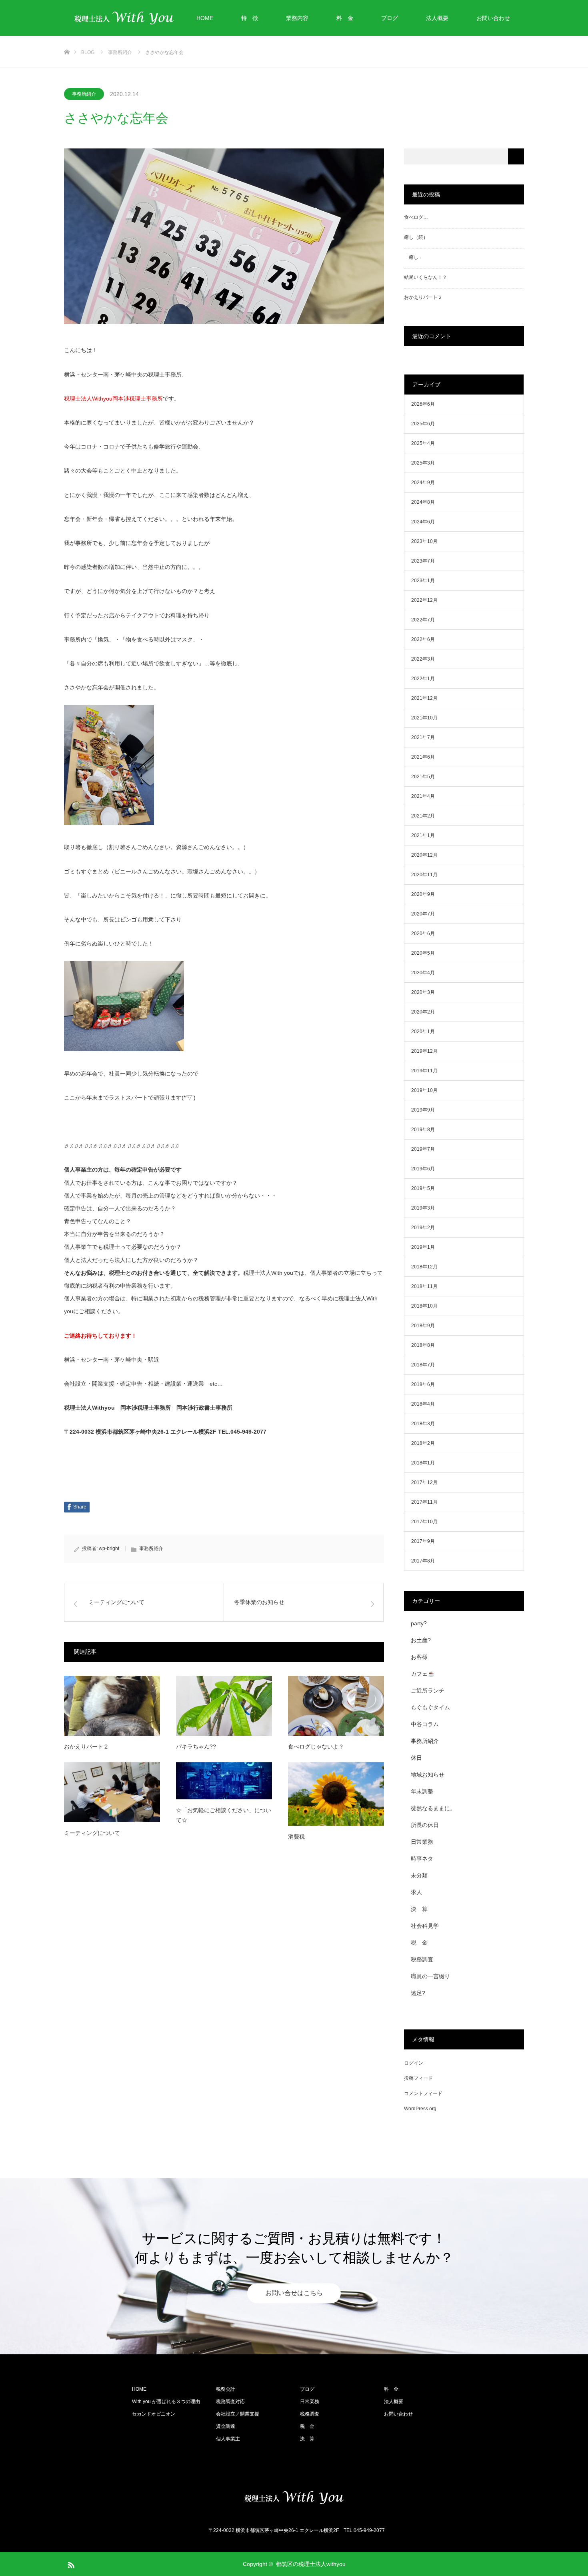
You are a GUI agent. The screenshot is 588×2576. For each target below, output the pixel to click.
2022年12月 (424, 600)
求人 (416, 1892)
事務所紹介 (84, 94)
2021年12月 (424, 698)
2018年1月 (423, 1463)
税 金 (419, 1943)
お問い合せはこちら (294, 2293)
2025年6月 (423, 424)
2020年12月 (424, 855)
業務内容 (297, 18)
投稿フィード (418, 2078)
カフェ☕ (423, 1674)
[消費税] (336, 1794)
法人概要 (437, 18)
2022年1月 (423, 679)
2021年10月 (424, 718)
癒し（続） (416, 237)
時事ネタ (422, 1859)
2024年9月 (423, 483)
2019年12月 (424, 1051)
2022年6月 (423, 639)
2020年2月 (423, 1012)
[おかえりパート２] (112, 1706)
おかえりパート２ (86, 1747)
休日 (416, 1758)
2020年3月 (423, 992)
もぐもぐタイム (430, 1707)
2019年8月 (423, 1130)
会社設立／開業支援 (238, 2414)
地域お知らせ (428, 1775)
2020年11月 (424, 875)
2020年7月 (423, 914)
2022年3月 (423, 659)
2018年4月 (423, 1404)
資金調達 (226, 2426)
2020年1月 (423, 1032)
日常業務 (422, 1842)
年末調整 (422, 1791)
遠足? (418, 1993)
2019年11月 (424, 1071)
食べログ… (416, 217)
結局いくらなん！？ (426, 277)
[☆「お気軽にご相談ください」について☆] (224, 1781)
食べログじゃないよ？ (316, 1747)
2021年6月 (423, 757)
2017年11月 (424, 1502)
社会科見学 (425, 1926)
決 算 (419, 1909)
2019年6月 (423, 1169)
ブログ (390, 18)
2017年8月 (423, 1561)
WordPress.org (420, 2109)
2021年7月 (423, 737)
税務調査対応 (230, 2402)
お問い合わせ (493, 18)
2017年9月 (423, 1541)
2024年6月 (423, 522)
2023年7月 (423, 561)
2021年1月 (423, 835)
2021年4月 (423, 796)
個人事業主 (228, 2439)
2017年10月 (424, 1522)
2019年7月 (423, 1149)
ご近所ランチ (428, 1691)
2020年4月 (423, 973)
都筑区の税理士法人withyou (311, 2564)
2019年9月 (423, 1110)
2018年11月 (424, 1286)
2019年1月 (423, 1247)
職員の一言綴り (430, 1976)
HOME (205, 18)
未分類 (419, 1875)
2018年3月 (423, 1424)
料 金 (345, 18)
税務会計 (226, 2389)
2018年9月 (423, 1326)
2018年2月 (423, 1443)
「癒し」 (414, 257)
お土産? (421, 1640)
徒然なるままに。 (433, 1808)
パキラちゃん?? (196, 1747)
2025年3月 (423, 463)
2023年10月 (424, 541)
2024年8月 (423, 502)
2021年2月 (423, 816)
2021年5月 (423, 777)
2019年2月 (423, 1228)
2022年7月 (423, 620)
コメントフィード (423, 2093)
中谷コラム (425, 1724)
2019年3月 (423, 1208)
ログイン (414, 2063)
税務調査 (422, 1959)
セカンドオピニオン (154, 2414)
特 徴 (250, 18)
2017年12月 (424, 1482)
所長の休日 (425, 1825)
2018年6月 (423, 1384)
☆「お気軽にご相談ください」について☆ (224, 1815)
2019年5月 (423, 1188)
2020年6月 (423, 933)
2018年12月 (424, 1267)
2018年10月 (424, 1306)
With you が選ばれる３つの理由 (166, 2402)
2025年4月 (423, 443)
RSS (70, 2564)
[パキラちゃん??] (224, 1706)
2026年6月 (423, 404)
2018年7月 (423, 1365)
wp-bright (109, 1548)
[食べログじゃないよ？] (336, 1706)
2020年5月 (423, 953)
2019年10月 (424, 1090)
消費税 (296, 1837)
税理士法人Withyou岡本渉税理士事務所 (113, 399)
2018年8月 (423, 1345)
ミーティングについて (92, 1833)
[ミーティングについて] (112, 1792)
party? (419, 1623)
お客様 (419, 1657)
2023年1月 (423, 581)
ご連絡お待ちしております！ (100, 1336)
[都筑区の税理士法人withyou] (294, 2498)
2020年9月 (423, 894)
